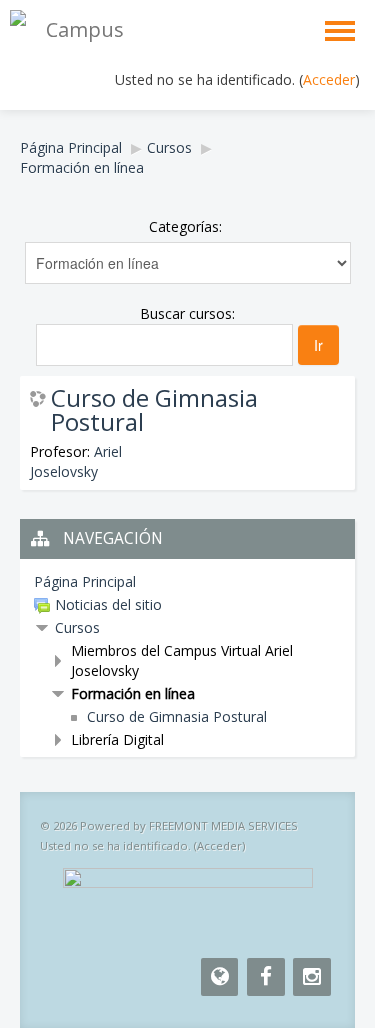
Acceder (329, 79)
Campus (85, 29)
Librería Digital (117, 739)
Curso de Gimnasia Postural (154, 410)
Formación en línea (82, 167)
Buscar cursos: (187, 313)
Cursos (169, 147)
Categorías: (185, 226)
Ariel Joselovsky (76, 461)
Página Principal (71, 147)
